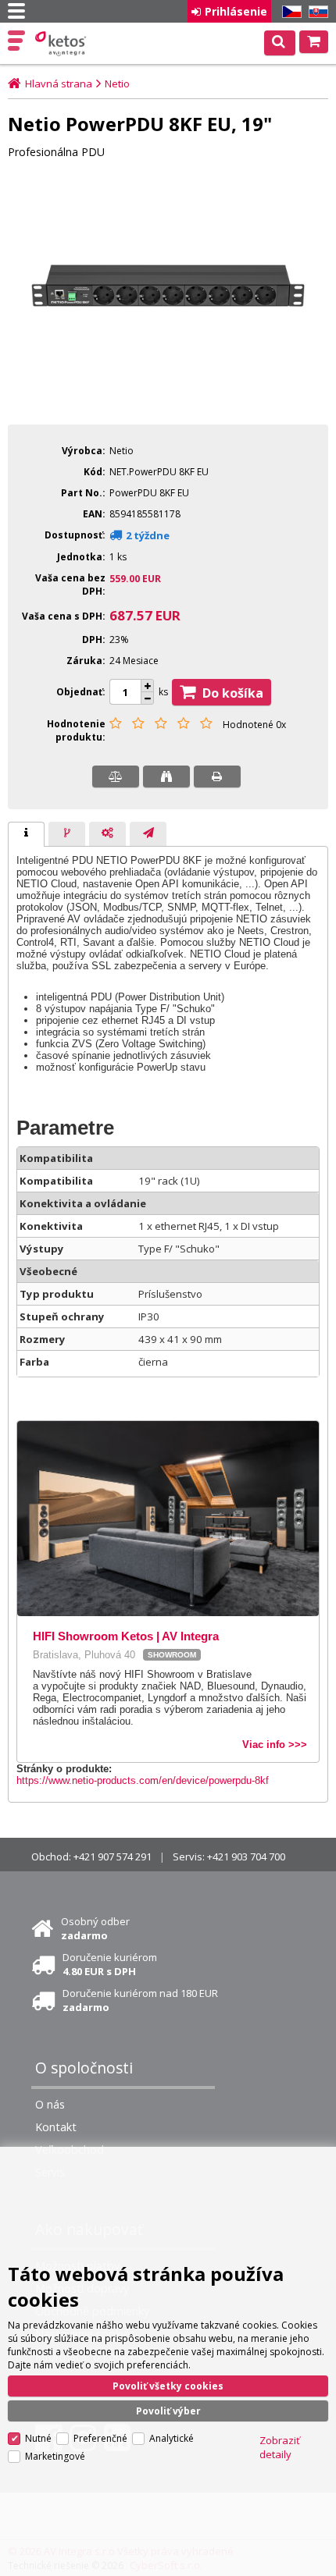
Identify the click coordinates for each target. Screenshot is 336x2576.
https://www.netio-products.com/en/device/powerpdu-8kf (143, 1780)
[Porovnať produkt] (116, 776)
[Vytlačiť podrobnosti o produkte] (217, 776)
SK (316, 12)
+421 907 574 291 (113, 1856)
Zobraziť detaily (280, 2447)
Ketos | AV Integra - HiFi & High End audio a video (62, 44)
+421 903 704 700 (246, 1856)
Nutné (38, 2438)
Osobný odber (95, 1928)
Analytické (172, 2438)
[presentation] (26, 834)
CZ (289, 12)
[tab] (26, 834)
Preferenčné (100, 2438)
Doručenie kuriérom (110, 1964)
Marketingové (55, 2456)
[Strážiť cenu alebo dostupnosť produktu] (166, 776)
